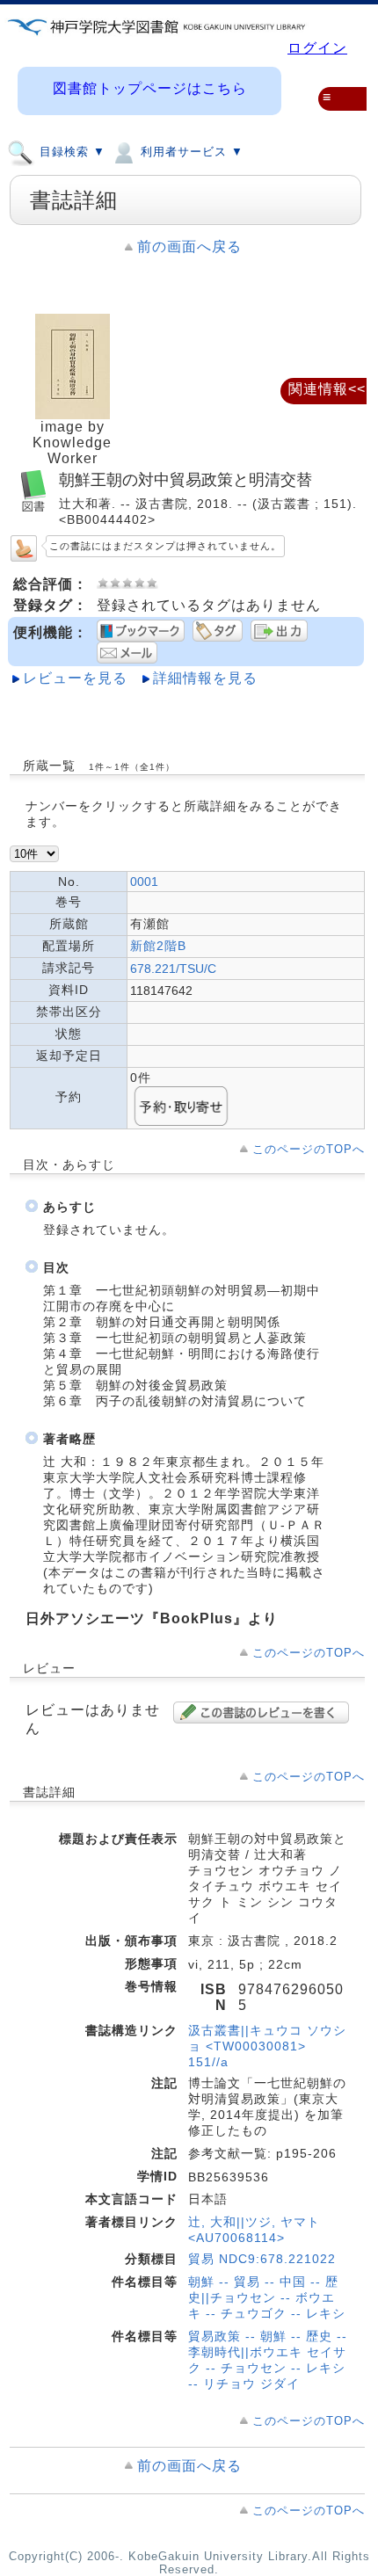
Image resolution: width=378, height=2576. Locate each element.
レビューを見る (75, 678)
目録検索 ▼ (70, 152)
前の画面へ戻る (189, 247)
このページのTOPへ (309, 1149)
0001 (144, 882)
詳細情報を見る (205, 678)
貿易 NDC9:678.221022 (262, 2259)
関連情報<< (327, 389)
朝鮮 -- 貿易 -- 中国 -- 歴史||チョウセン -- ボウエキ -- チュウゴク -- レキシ (267, 2297)
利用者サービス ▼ (190, 152)
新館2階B (158, 946)
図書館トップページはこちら (150, 88)
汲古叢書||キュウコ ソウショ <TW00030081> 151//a (267, 2046)
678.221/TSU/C (173, 969)
